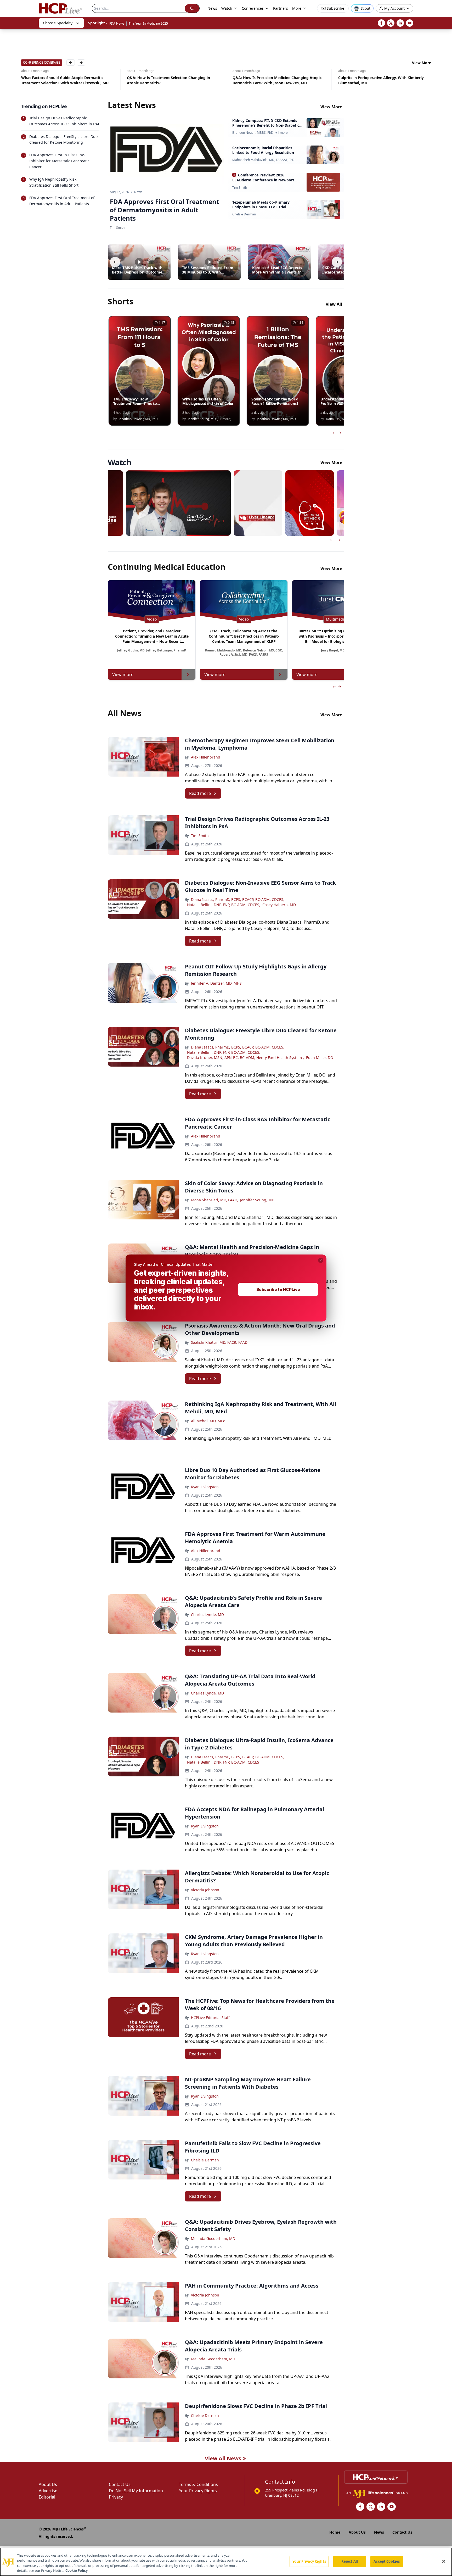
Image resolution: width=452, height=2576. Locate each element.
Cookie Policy (77, 2571)
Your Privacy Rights (309, 2561)
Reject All (350, 2561)
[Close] (444, 2561)
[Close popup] (321, 1260)
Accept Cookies (387, 2561)
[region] (226, 2562)
